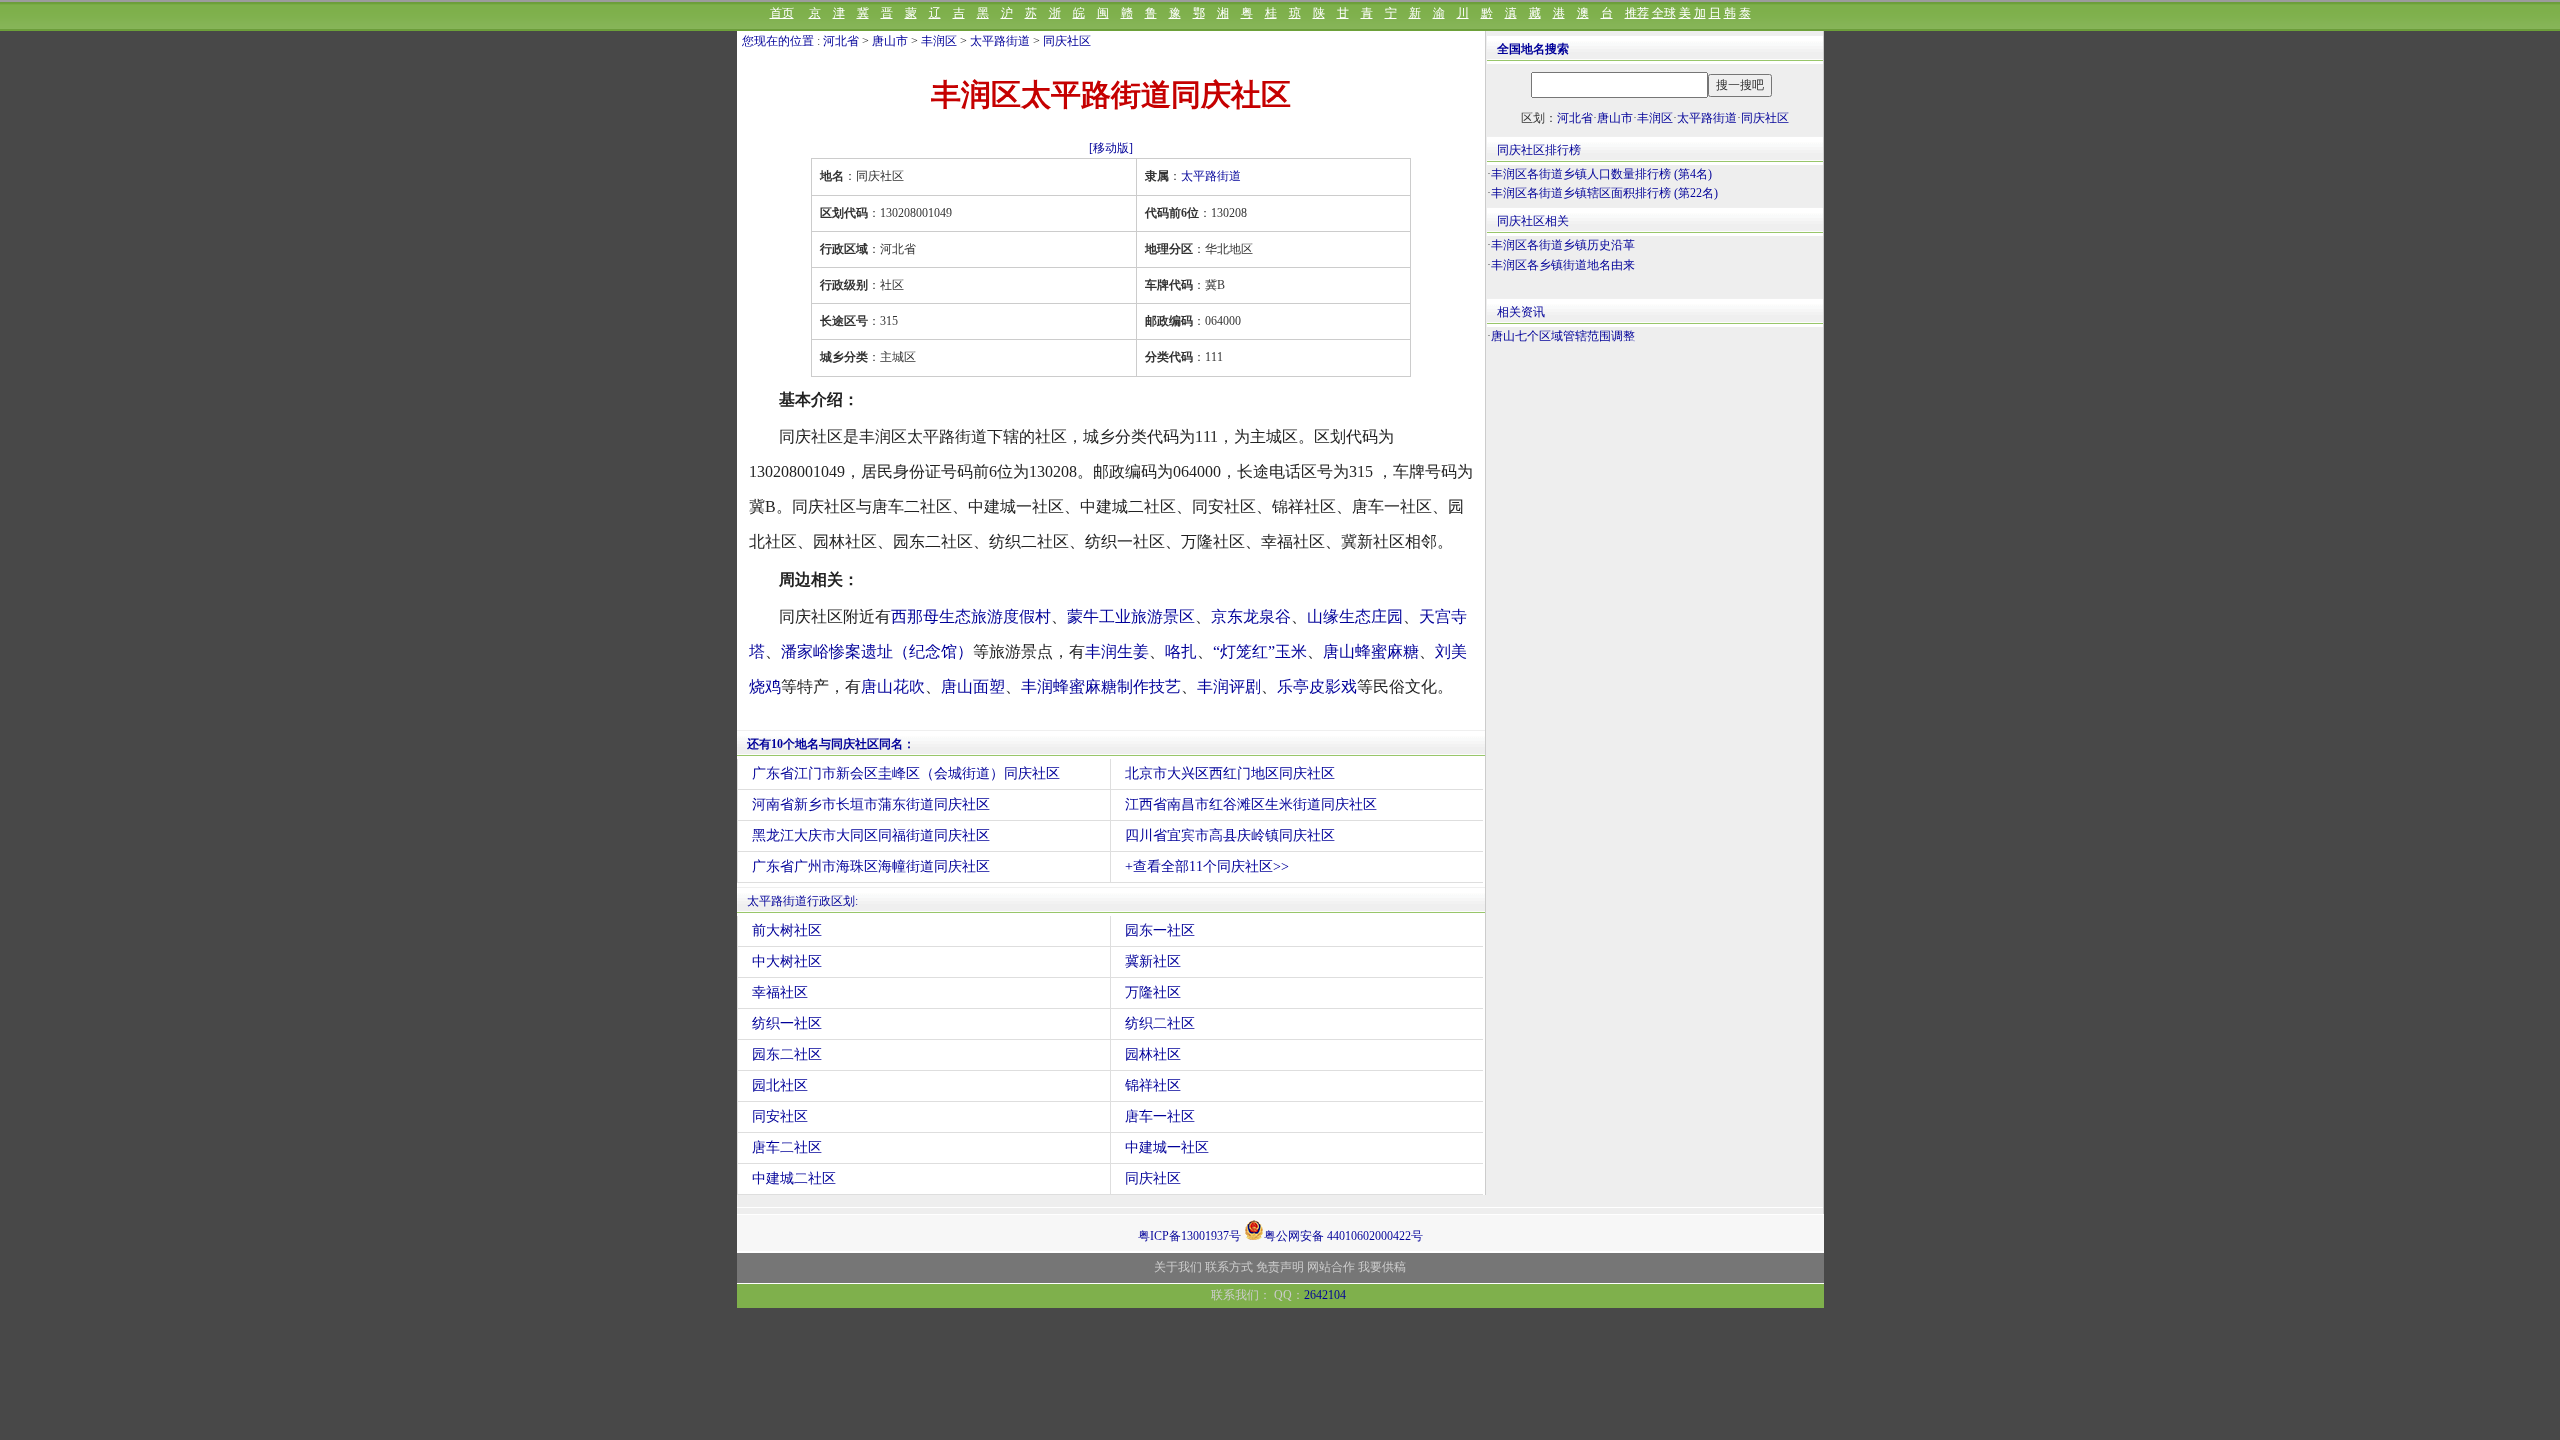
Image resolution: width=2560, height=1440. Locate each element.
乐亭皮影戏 (1317, 686)
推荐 (1637, 13)
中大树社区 (787, 961)
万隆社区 (1153, 992)
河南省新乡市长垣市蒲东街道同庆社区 (871, 804)
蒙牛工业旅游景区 (1131, 616)
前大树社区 (787, 930)
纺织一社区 (787, 1023)
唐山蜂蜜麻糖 (1371, 651)
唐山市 (890, 41)
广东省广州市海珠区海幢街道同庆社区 (871, 866)
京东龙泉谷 (1251, 616)
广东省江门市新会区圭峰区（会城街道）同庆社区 (906, 773)
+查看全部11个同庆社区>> (1207, 866)
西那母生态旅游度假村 (971, 616)
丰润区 (939, 41)
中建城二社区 (794, 1178)
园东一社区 (1160, 930)
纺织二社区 (1160, 1023)
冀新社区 (1153, 961)
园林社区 (1153, 1054)
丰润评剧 (1229, 686)
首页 (782, 13)
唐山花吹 (893, 686)
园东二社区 (787, 1054)
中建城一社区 (1167, 1147)
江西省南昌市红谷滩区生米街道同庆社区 (1251, 804)
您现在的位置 (778, 41)
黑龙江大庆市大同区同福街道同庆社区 (871, 835)
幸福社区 (780, 992)
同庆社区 (1067, 41)
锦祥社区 (1153, 1085)
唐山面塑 (973, 686)
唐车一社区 (1160, 1116)
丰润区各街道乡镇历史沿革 (1563, 245)
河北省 (841, 41)
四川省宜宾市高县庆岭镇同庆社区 (1230, 835)
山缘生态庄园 (1355, 616)
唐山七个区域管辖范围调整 (1563, 336)
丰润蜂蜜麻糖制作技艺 (1101, 686)
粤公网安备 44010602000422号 (1343, 1234)
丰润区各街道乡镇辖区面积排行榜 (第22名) (1604, 193)
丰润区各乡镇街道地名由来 (1563, 265)
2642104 (1325, 1295)
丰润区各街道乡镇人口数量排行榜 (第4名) (1601, 174)
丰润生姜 (1117, 651)
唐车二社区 (787, 1147)
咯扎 (1181, 651)
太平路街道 (1000, 41)
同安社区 (780, 1116)
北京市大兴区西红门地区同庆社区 (1230, 773)
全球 (1664, 13)
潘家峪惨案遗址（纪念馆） (877, 651)
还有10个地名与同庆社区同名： (831, 744)
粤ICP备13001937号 (1189, 1236)
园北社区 (780, 1085)
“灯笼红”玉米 (1260, 651)
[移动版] (1111, 148)
